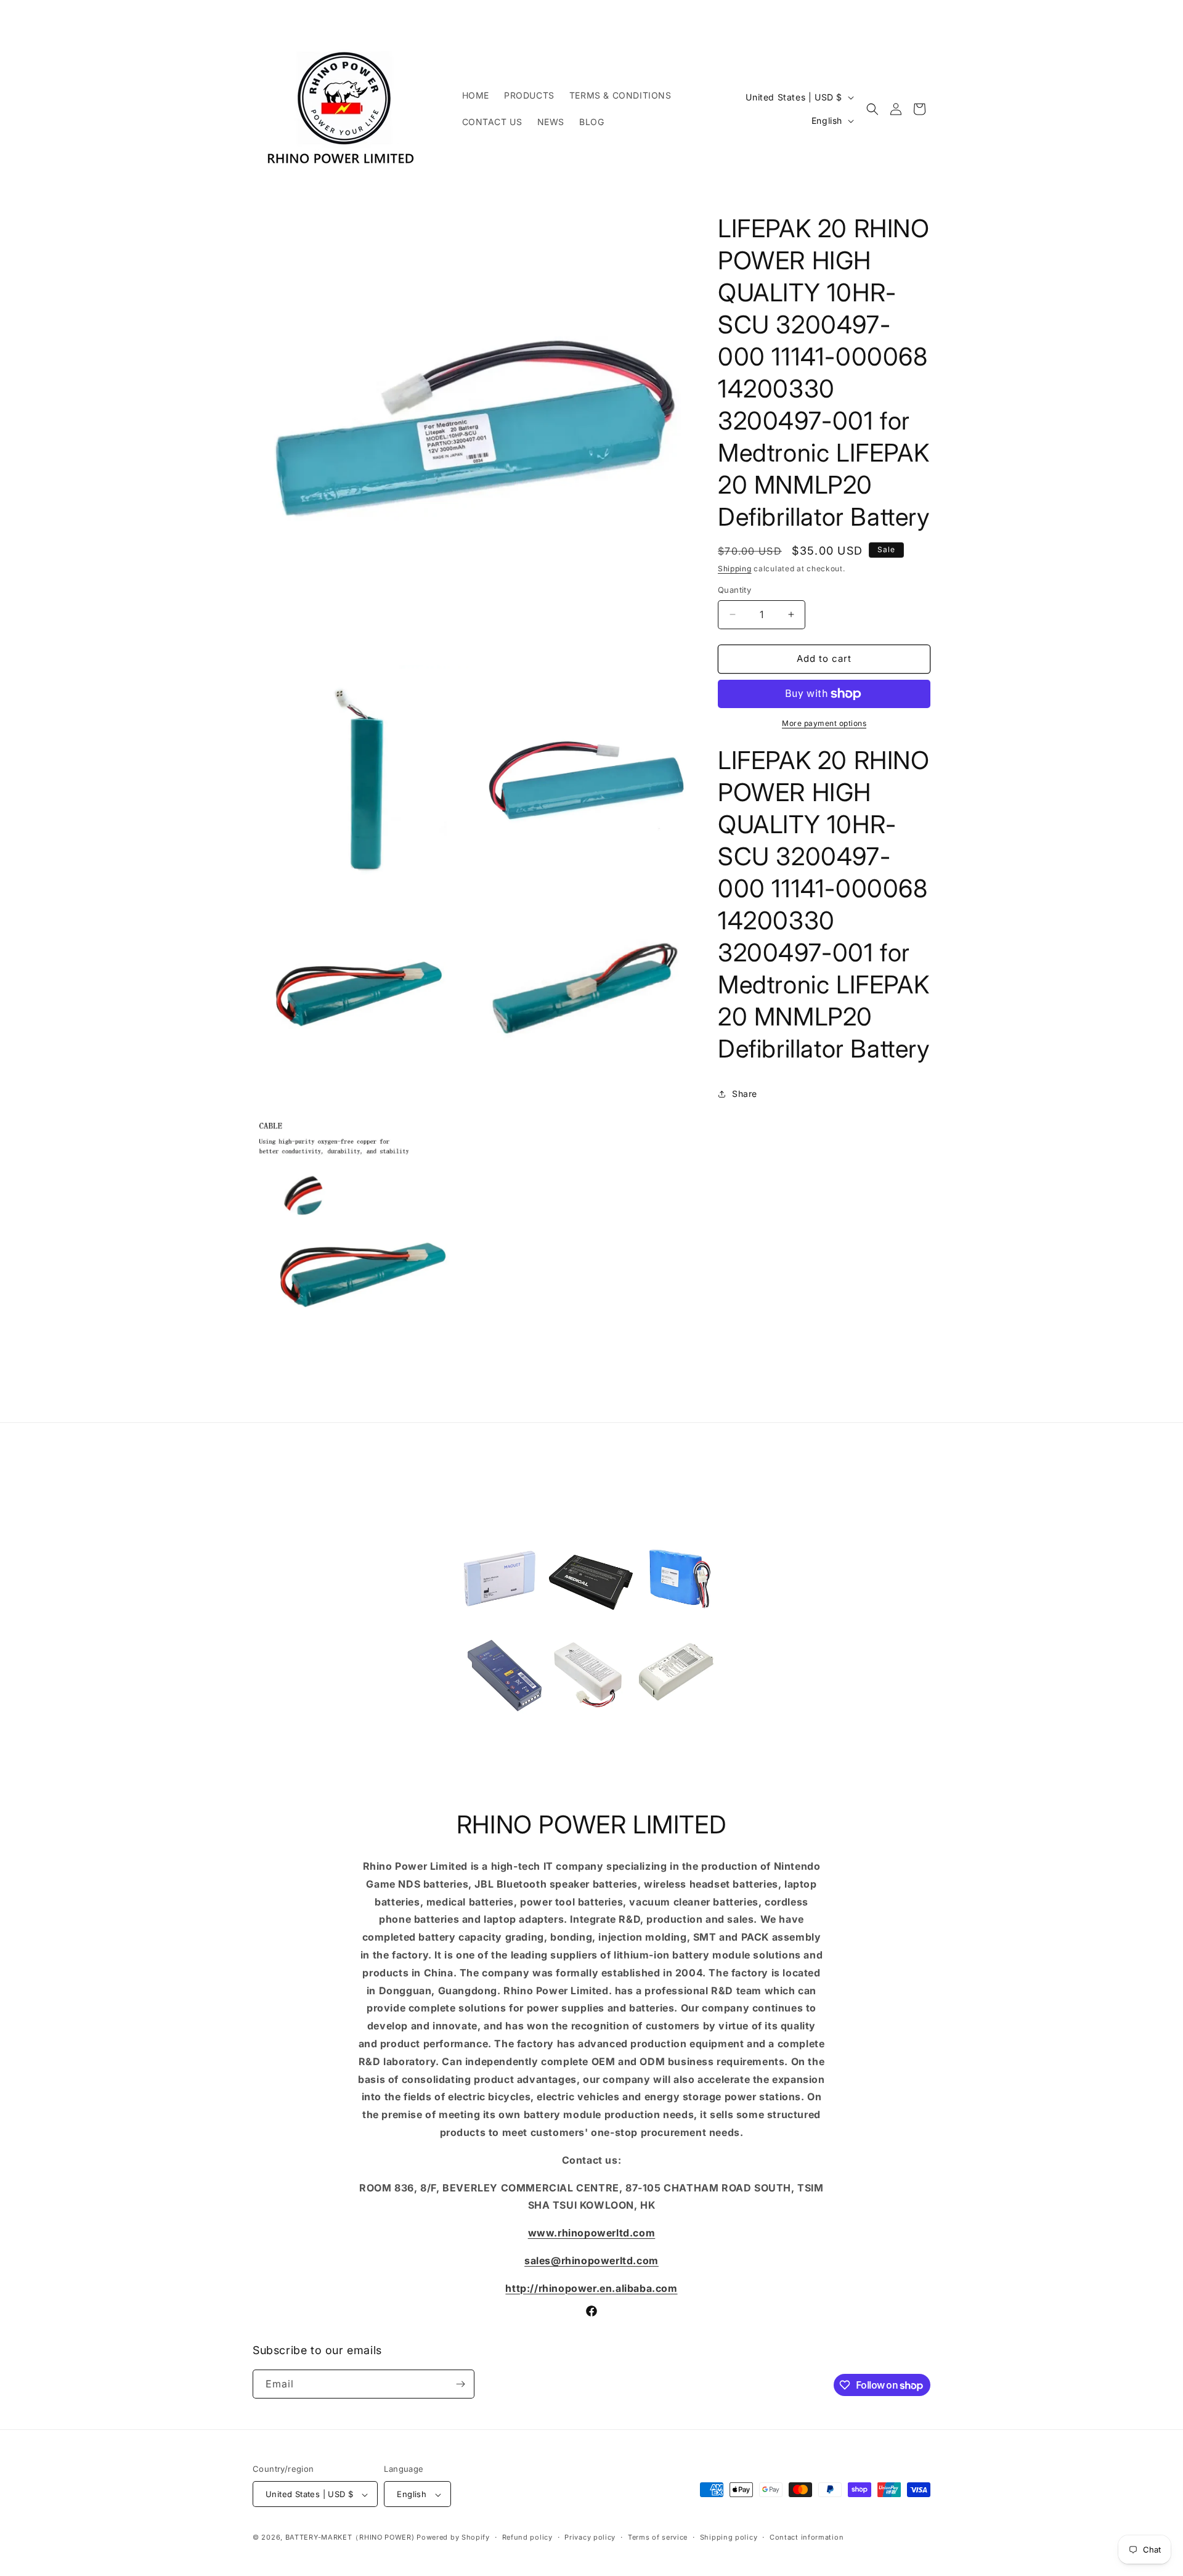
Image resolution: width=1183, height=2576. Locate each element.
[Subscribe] (460, 2384)
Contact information (807, 2537)
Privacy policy (590, 2537)
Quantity (734, 590)
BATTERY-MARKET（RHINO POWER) (350, 2538)
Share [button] (745, 1094)
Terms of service (658, 2537)
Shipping (735, 569)
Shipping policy (729, 2537)
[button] (872, 109)
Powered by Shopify (453, 2538)
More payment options (824, 723)
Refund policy (527, 2537)
